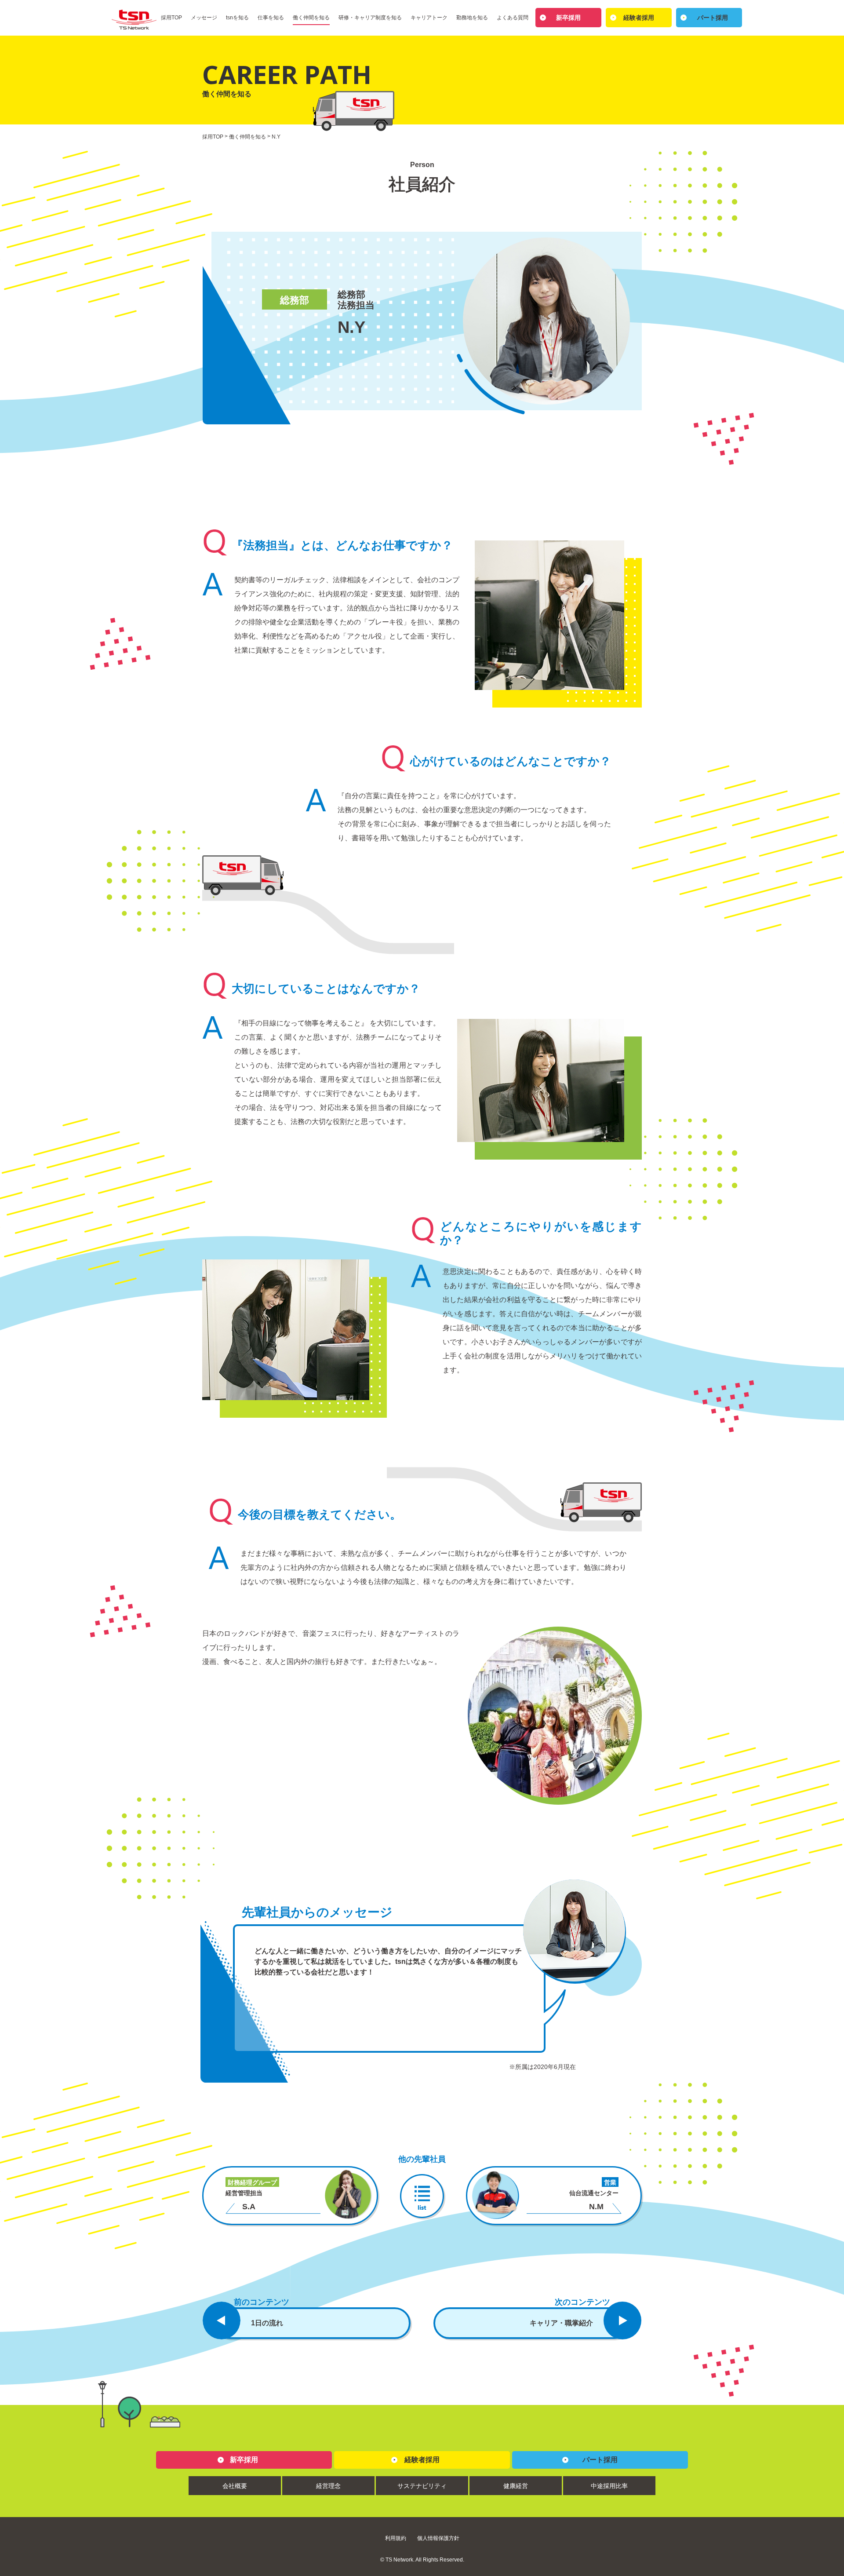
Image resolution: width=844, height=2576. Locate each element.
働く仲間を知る (311, 18)
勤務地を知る (472, 18)
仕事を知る (271, 18)
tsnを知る (237, 18)
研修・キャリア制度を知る (370, 18)
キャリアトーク (429, 18)
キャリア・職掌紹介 (561, 2323)
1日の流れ (267, 2323)
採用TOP (171, 18)
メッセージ (204, 18)
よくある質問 (513, 18)
